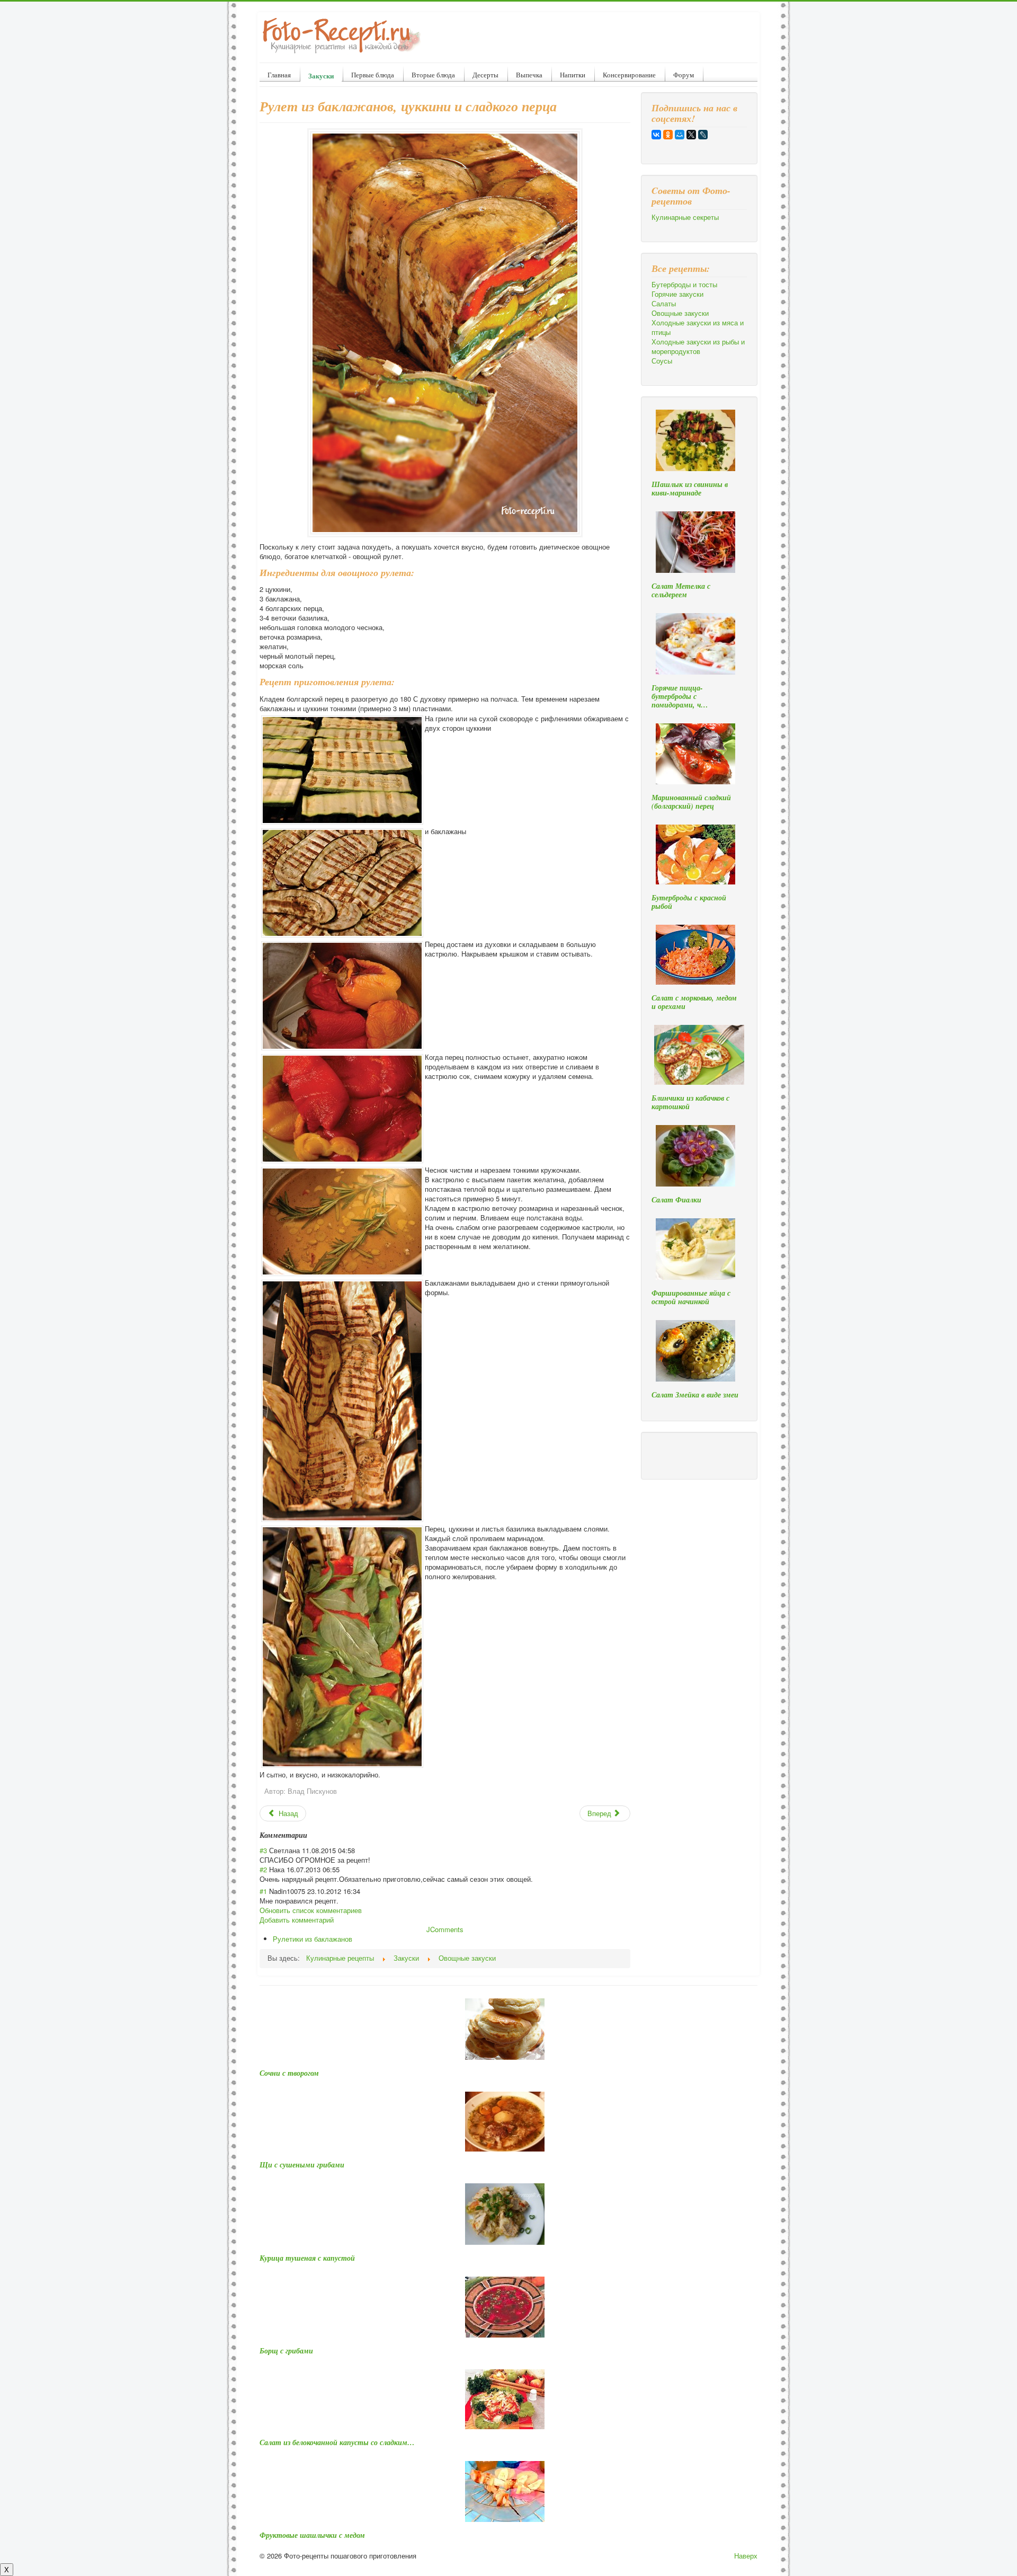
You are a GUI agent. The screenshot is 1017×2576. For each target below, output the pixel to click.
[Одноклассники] (668, 135)
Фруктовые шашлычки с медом (312, 2535)
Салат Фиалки (676, 1200)
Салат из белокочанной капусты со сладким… (337, 2442)
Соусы (662, 361)
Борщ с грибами (286, 2351)
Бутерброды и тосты (684, 285)
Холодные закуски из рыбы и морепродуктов (698, 347)
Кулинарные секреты (685, 217)
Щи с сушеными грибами (302, 2165)
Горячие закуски (677, 294)
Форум (684, 75)
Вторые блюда (433, 75)
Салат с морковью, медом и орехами (694, 1002)
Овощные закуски (680, 313)
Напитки (573, 75)
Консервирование (629, 75)
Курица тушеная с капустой (307, 2258)
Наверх (746, 2556)
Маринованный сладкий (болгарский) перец (691, 802)
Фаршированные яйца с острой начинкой (691, 1297)
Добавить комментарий (297, 1920)
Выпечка (529, 75)
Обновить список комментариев (311, 1910)
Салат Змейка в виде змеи (695, 1395)
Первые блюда (373, 75)
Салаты (664, 304)
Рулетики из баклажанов (313, 1939)
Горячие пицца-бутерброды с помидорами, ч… (680, 696)
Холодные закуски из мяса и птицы (698, 327)
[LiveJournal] (703, 135)
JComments (445, 1929)
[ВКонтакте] (656, 135)
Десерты (485, 75)
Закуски (321, 76)
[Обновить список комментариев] (311, 1835)
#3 (263, 1850)
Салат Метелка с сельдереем (681, 590)
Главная (279, 75)
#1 (263, 1891)
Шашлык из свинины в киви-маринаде (690, 489)
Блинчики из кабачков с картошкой (690, 1102)
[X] (691, 135)
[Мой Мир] (680, 135)
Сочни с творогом (289, 2073)
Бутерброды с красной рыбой (689, 902)
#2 (263, 1869)
